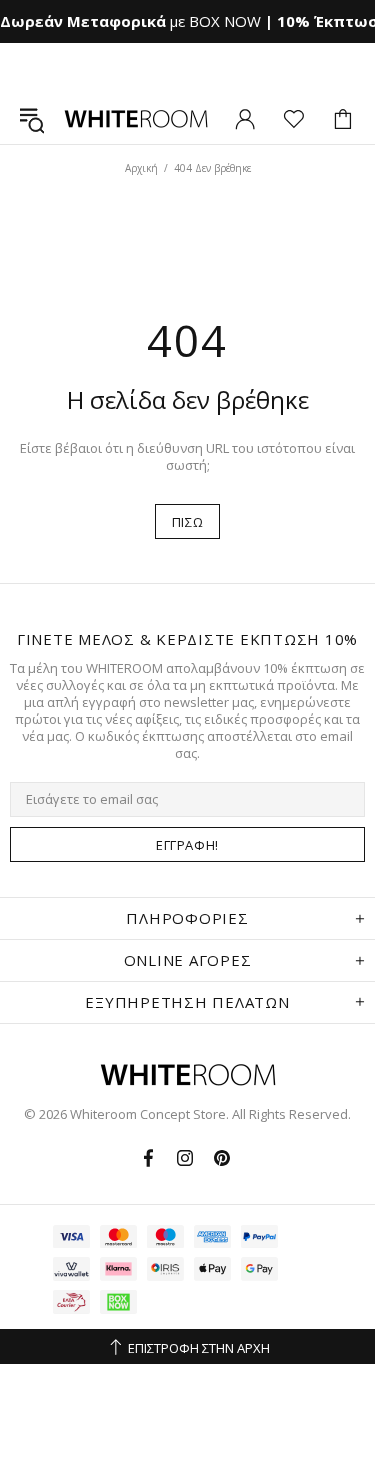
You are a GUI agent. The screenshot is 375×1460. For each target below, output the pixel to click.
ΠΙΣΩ (188, 522)
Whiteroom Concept (136, 119)
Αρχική (141, 168)
